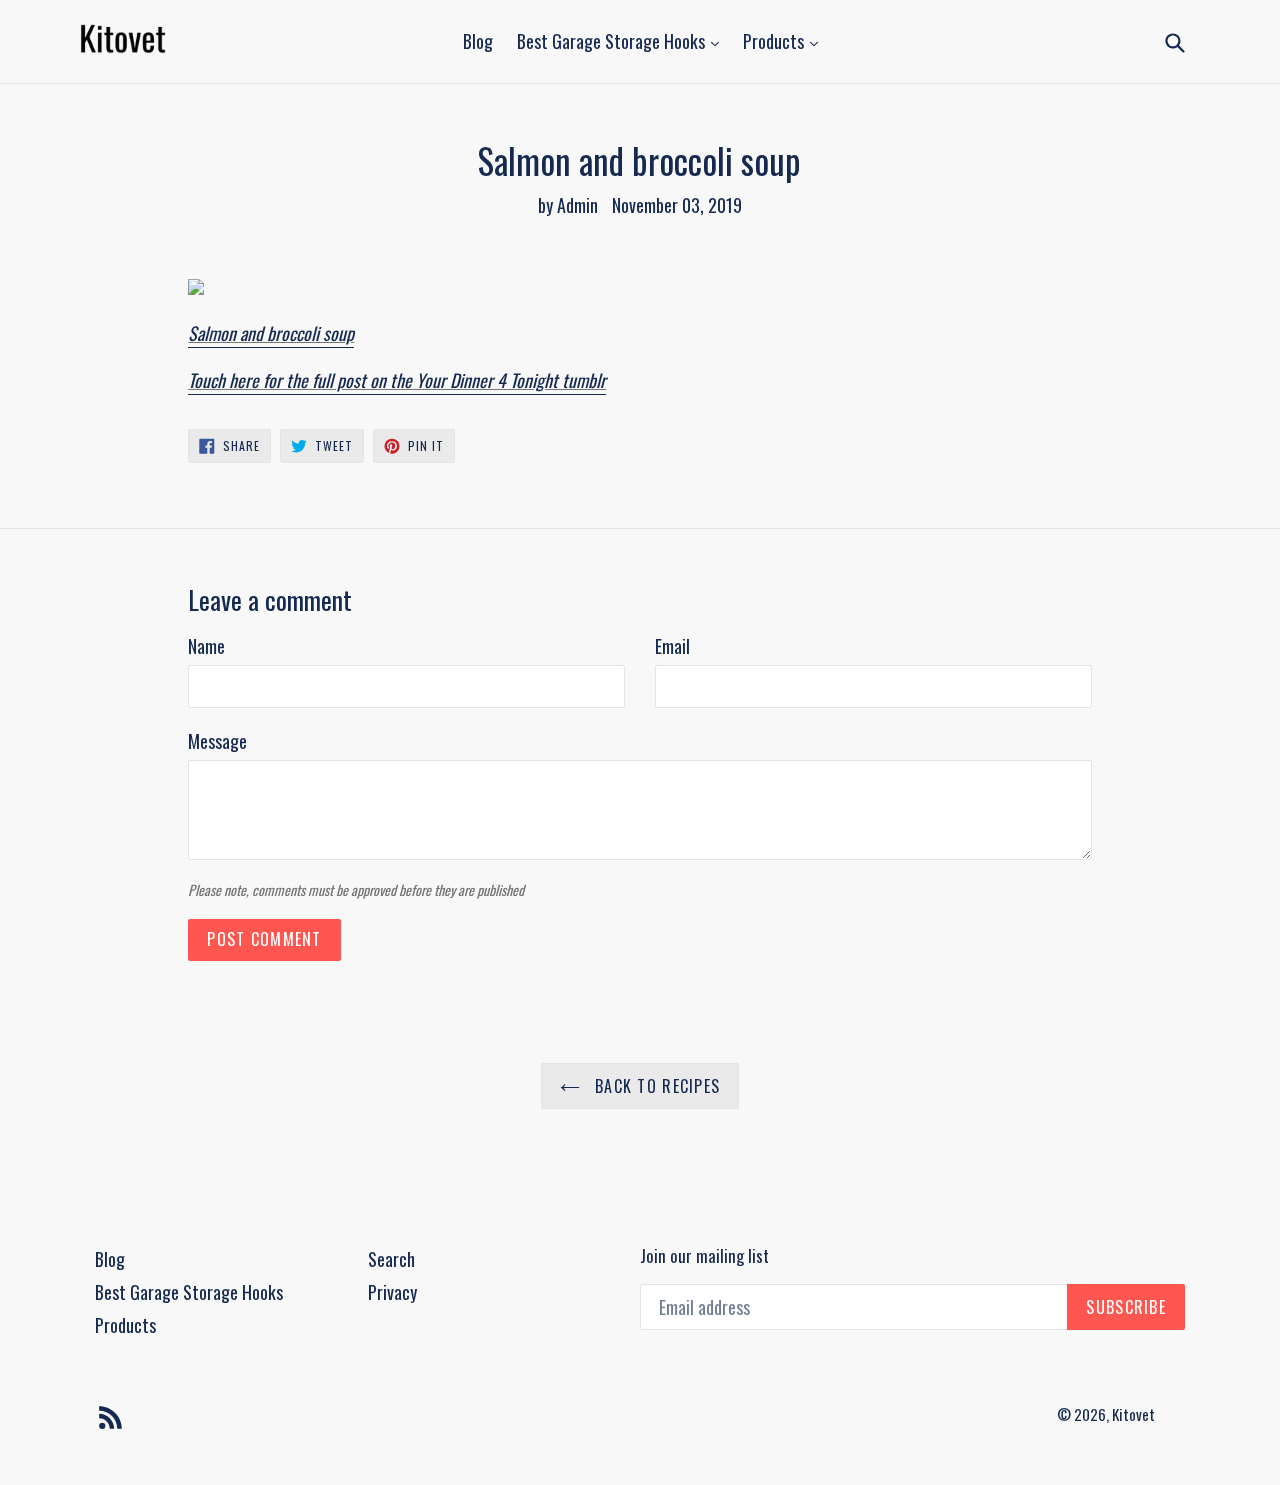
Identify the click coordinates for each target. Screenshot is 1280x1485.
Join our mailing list (704, 1256)
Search (391, 1259)
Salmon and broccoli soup (271, 333)
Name (206, 646)
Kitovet (1133, 1414)
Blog (478, 41)
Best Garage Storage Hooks (613, 41)
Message (217, 741)
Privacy (392, 1292)
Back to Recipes (655, 1086)
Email (672, 646)
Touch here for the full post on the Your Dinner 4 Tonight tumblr (397, 380)
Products (775, 41)
